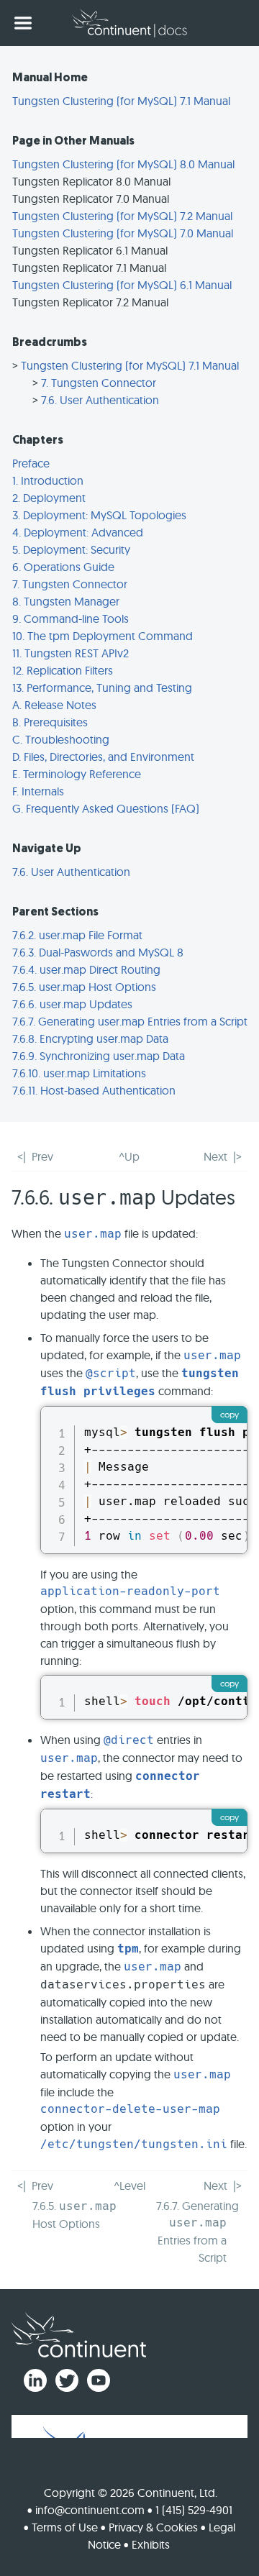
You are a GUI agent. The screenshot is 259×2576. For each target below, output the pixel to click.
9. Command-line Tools (71, 618)
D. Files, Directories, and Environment (103, 757)
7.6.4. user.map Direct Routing (86, 969)
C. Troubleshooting (61, 739)
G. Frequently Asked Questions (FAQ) (106, 808)
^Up (129, 1156)
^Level (129, 2186)
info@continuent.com (90, 2510)
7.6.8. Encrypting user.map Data (90, 1038)
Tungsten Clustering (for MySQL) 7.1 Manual (121, 101)
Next (215, 1156)
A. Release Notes (54, 705)
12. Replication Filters (63, 670)
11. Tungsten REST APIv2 (71, 653)
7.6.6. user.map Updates (72, 1004)
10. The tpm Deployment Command (103, 636)
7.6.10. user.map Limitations (79, 1073)
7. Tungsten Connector (99, 383)
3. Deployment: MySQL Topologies (99, 515)
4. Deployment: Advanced (78, 532)
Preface (31, 463)
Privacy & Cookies (153, 2527)
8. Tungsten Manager (66, 601)
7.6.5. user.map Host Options (84, 987)
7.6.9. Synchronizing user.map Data (99, 1056)
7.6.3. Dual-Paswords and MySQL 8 (98, 952)
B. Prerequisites (50, 722)
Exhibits (151, 2544)
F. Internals (38, 791)
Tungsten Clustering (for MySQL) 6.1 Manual (122, 285)
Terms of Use (65, 2527)
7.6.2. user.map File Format (77, 935)
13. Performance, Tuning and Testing (102, 688)
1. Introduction (48, 480)
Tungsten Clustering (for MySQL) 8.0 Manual (123, 164)
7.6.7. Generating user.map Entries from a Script (130, 1021)
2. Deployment (49, 498)
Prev (42, 1156)
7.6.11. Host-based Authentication (94, 1090)
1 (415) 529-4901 (194, 2510)
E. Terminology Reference (77, 774)
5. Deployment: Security (71, 549)
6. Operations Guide (63, 567)
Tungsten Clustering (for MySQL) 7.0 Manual (123, 233)
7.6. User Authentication (100, 400)
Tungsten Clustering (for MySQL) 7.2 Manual (122, 216)
